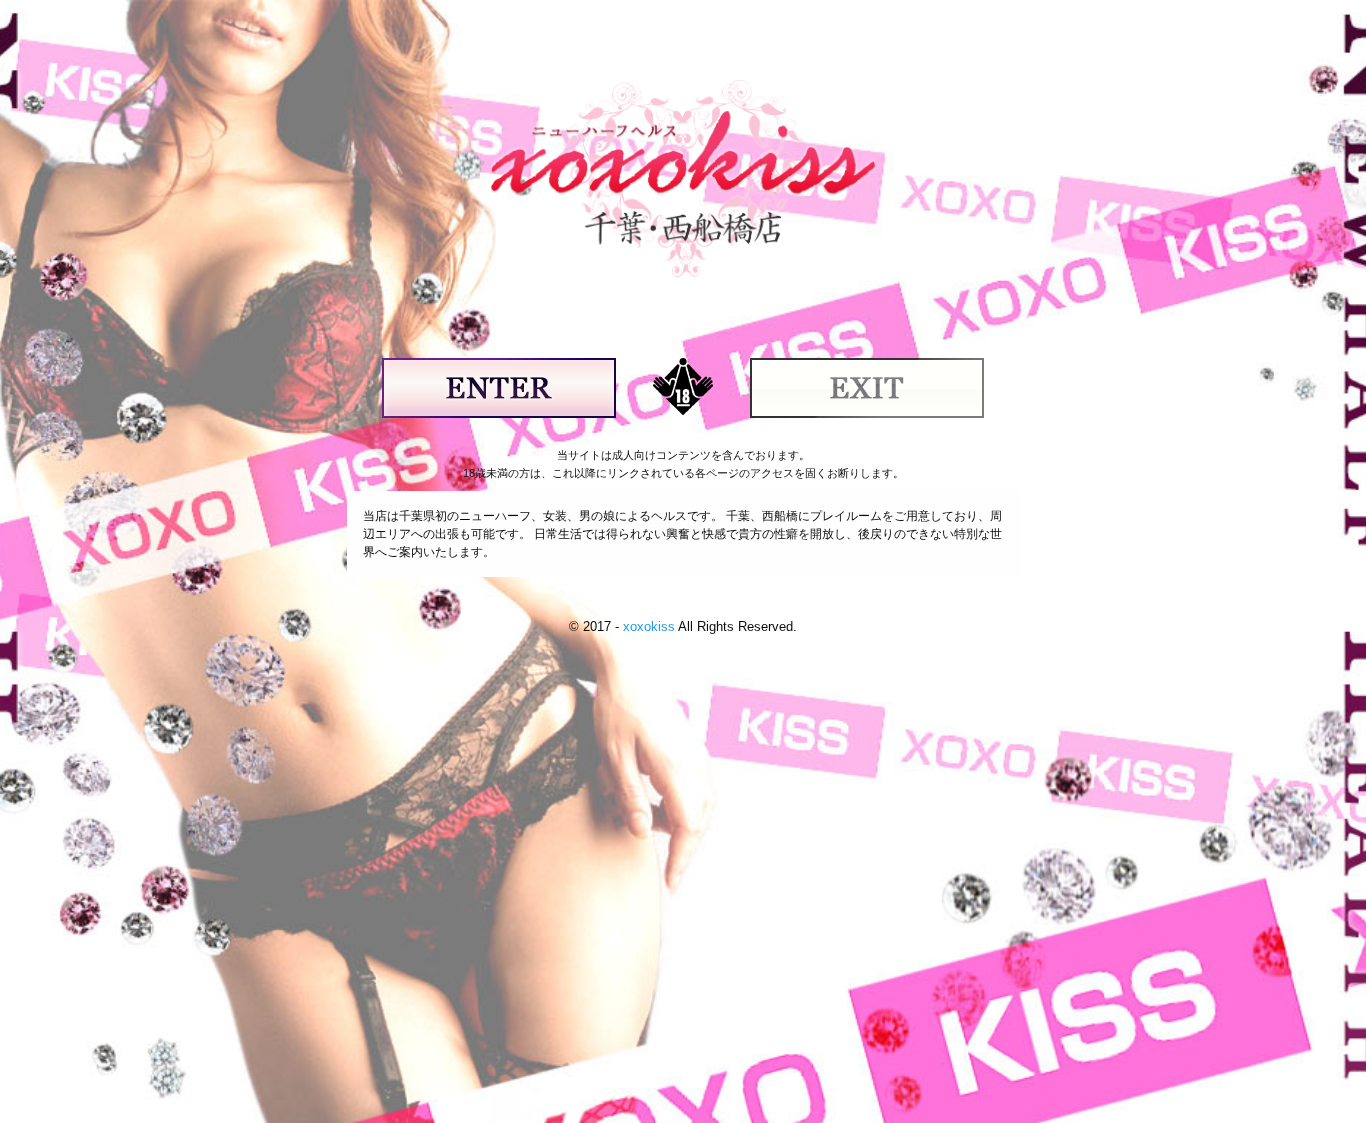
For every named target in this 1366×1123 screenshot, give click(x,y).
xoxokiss (649, 626)
